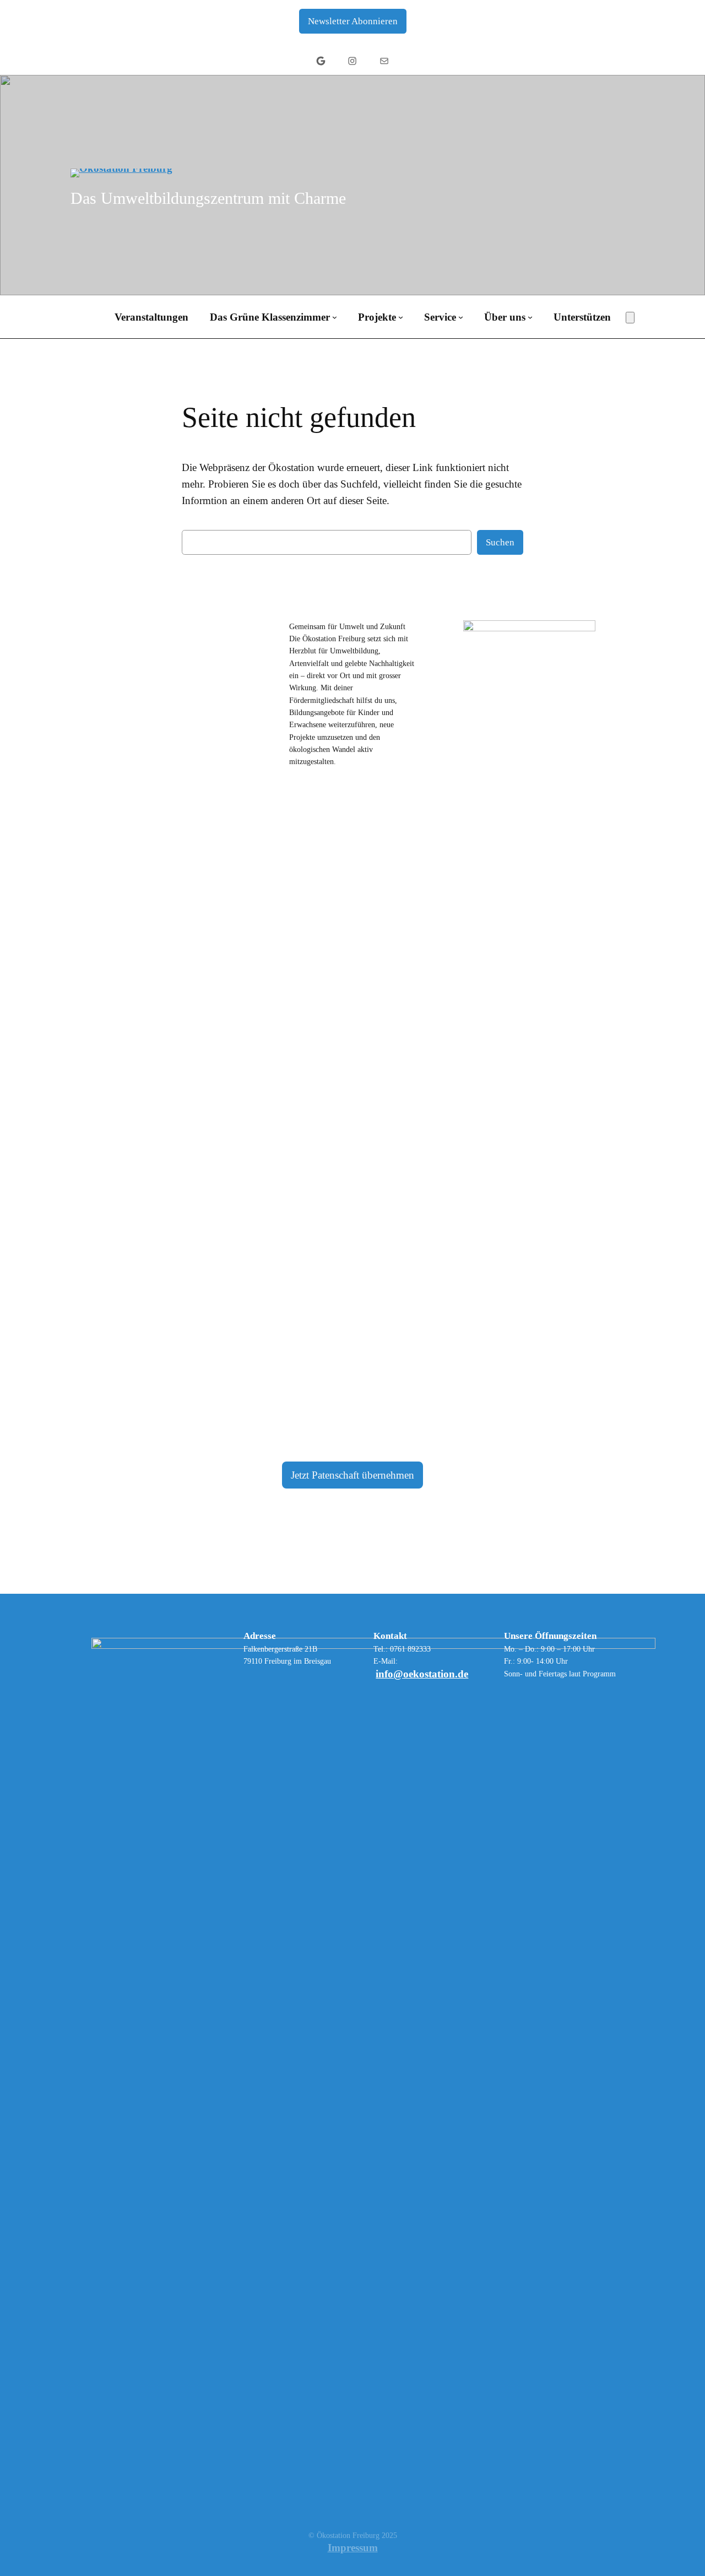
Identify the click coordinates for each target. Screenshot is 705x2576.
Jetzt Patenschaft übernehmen (352, 1475)
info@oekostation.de (422, 1674)
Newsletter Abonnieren (353, 21)
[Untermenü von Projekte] (401, 317)
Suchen (500, 542)
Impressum (353, 2548)
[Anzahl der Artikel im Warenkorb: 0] (630, 318)
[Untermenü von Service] (461, 317)
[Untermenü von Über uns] (530, 317)
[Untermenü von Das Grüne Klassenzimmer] (335, 317)
